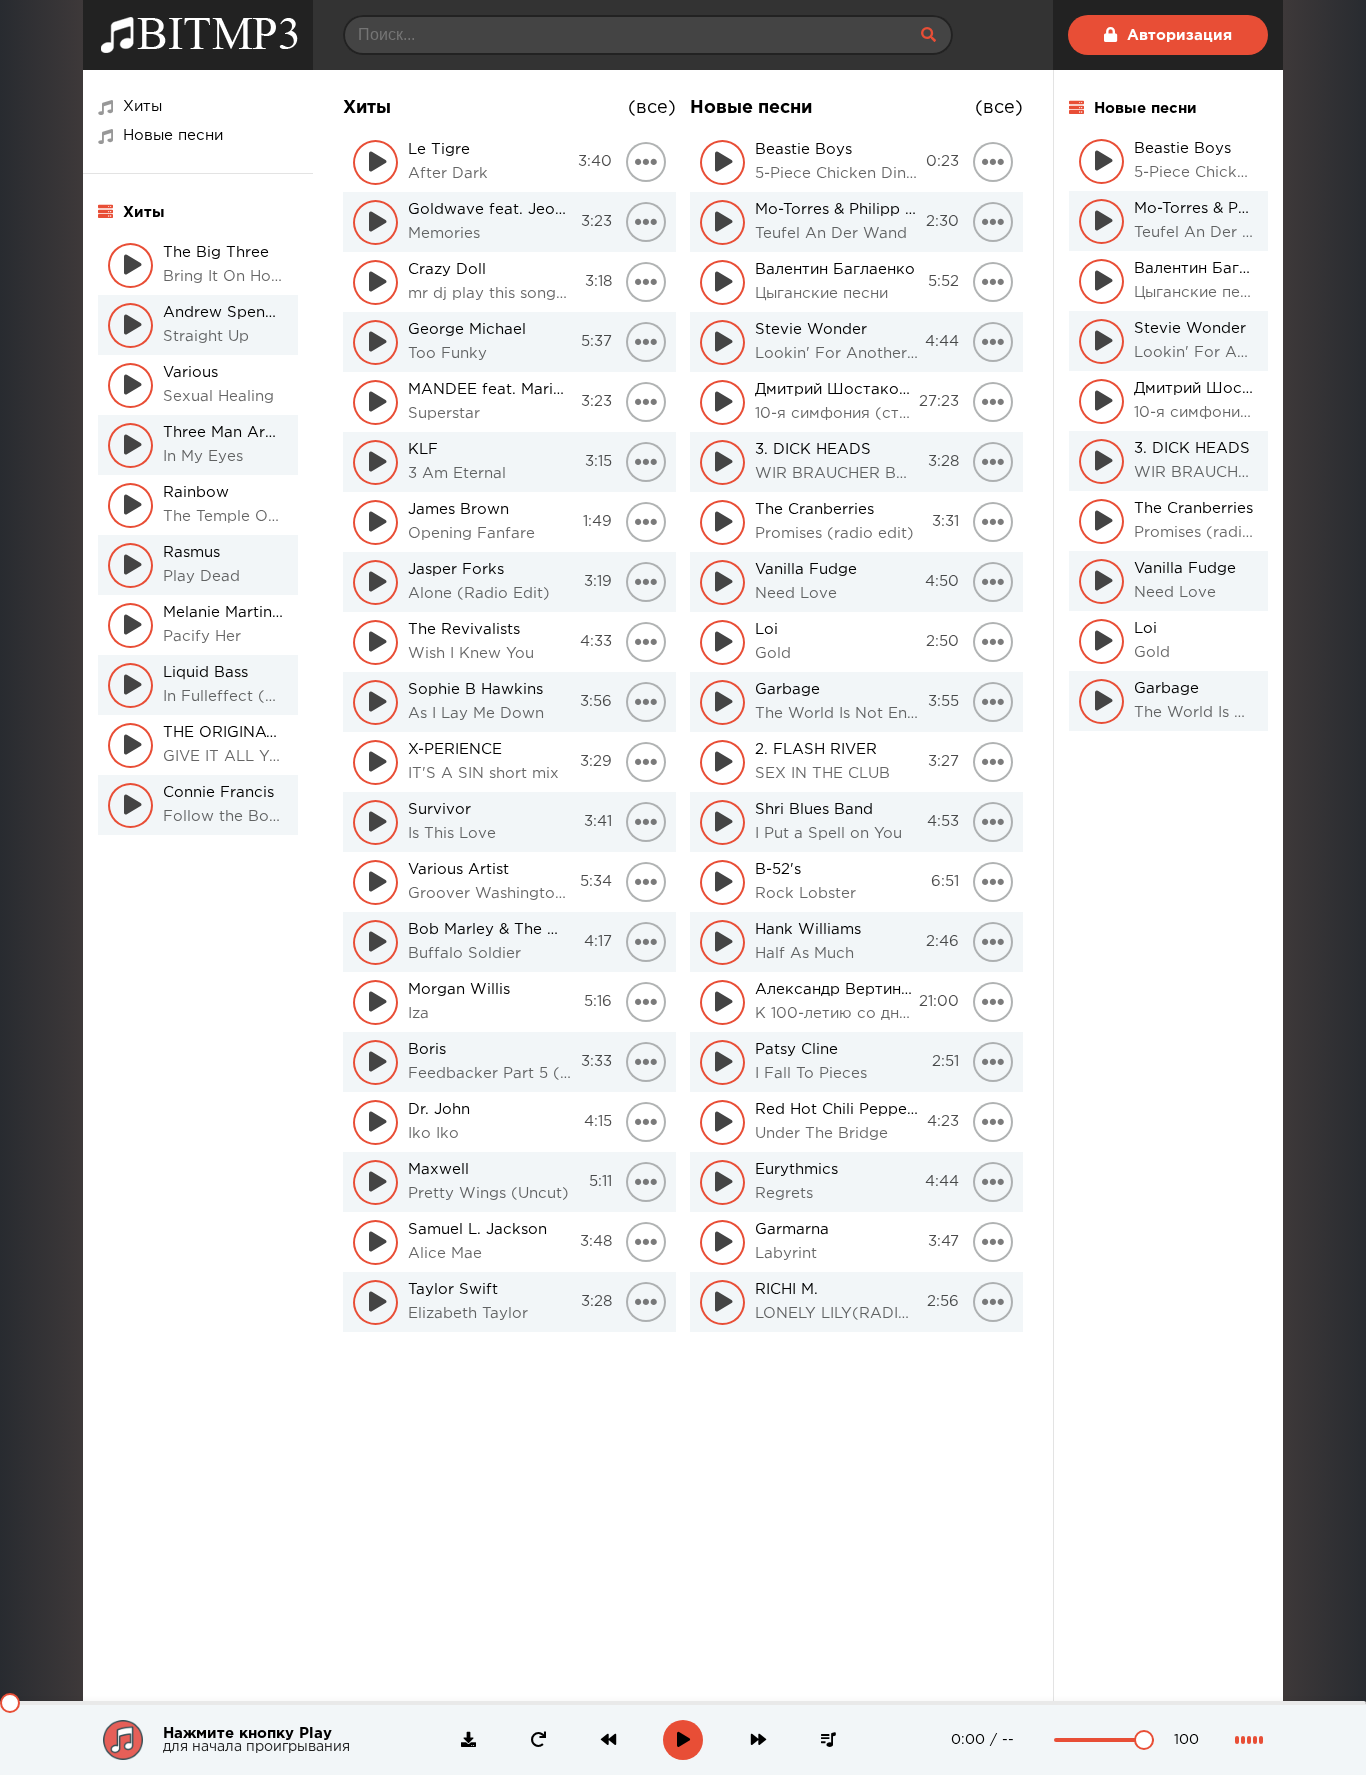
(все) (652, 108)
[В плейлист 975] (646, 942)
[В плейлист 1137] (993, 1182)
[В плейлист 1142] (993, 882)
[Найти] (928, 35)
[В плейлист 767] (646, 162)
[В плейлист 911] (646, 702)
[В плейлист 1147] (993, 582)
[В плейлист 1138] (993, 1122)
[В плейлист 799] (646, 282)
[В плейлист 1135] (993, 1302)
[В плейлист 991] (646, 1002)
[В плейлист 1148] (993, 522)
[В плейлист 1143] (993, 822)
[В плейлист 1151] (993, 342)
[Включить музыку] (683, 1740)
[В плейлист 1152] (993, 282)
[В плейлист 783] (646, 222)
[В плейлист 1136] (993, 1242)
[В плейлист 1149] (993, 462)
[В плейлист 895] (646, 642)
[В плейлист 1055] (646, 1242)
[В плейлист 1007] (646, 1062)
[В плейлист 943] (646, 822)
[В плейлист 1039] (646, 1182)
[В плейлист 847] (646, 462)
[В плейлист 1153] (993, 222)
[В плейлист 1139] (993, 1062)
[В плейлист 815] (646, 342)
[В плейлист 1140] (993, 1002)
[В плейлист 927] (646, 762)
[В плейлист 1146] (993, 642)
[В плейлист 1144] (993, 762)
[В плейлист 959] (646, 882)
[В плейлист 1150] (993, 402)
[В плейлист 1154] (993, 162)
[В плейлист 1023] (646, 1122)
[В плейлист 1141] (993, 942)
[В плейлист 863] (646, 522)
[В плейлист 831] (646, 402)
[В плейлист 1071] (646, 1302)
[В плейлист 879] (646, 582)
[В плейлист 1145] (993, 702)
